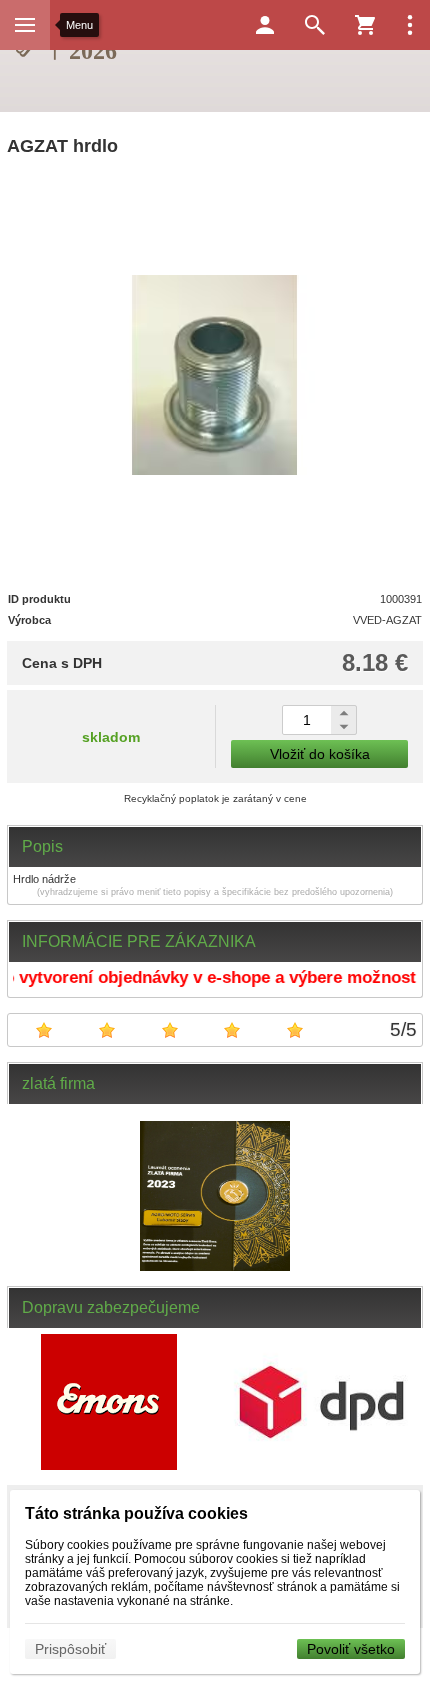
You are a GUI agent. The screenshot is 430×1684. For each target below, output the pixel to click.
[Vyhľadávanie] (315, 25)
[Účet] (265, 25)
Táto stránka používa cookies (136, 1513)
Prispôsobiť (70, 1649)
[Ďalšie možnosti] (410, 25)
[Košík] (365, 25)
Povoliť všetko (351, 1649)
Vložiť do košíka (320, 754)
